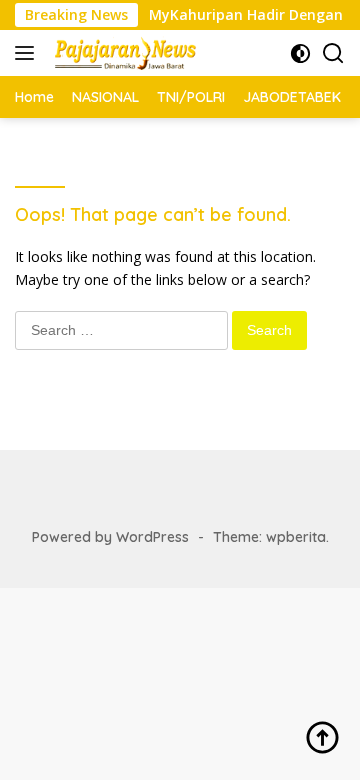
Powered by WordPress (110, 537)
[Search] (333, 53)
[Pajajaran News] (122, 53)
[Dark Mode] (300, 53)
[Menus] (28, 53)
